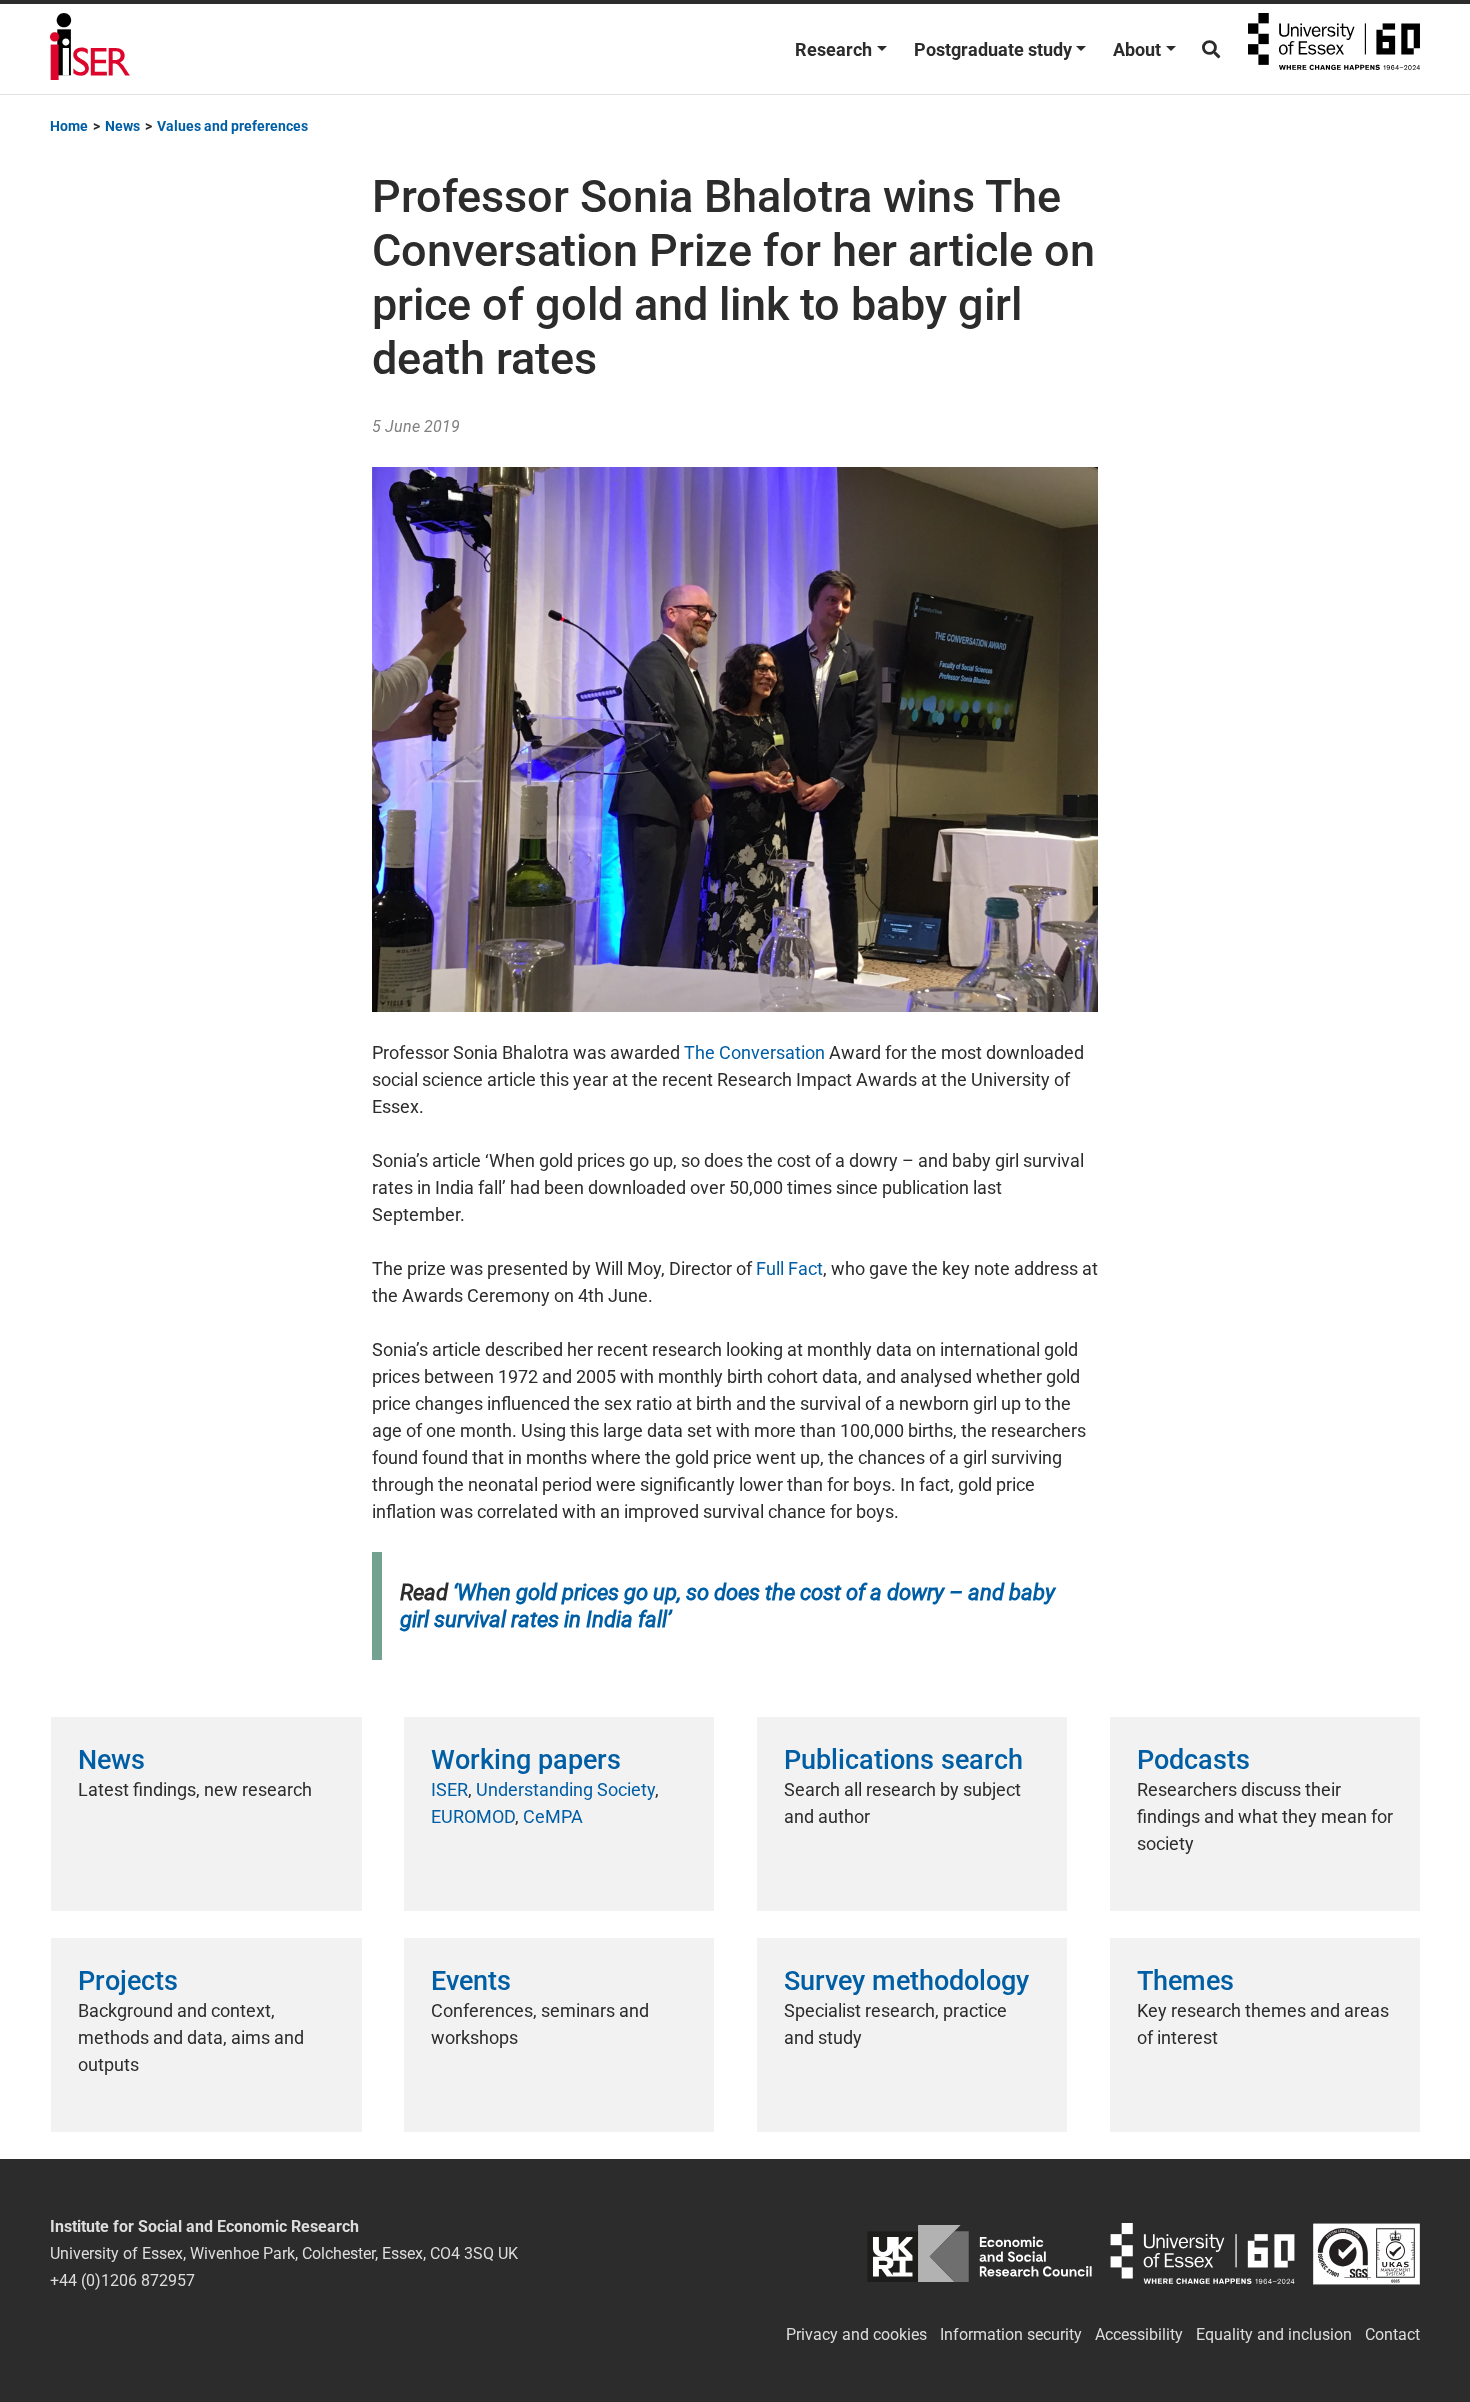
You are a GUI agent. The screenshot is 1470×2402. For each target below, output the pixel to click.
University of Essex (1334, 49)
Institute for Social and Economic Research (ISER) (90, 49)
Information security (1011, 2334)
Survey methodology (906, 1981)
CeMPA (553, 1816)
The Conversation (754, 1052)
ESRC (979, 2253)
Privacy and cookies (856, 2334)
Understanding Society (565, 1789)
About (1137, 49)
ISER (449, 1789)
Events (471, 1981)
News (111, 1760)
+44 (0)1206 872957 (122, 2280)
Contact (1392, 2334)
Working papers (526, 1760)
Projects (128, 1981)
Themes (1185, 1981)
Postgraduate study (993, 49)
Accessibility (1139, 2334)
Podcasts (1193, 1760)
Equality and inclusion (1274, 2334)
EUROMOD (473, 1816)
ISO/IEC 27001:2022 (1366, 2253)
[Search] (1211, 49)
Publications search (903, 1760)
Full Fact (789, 1268)
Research (833, 49)
